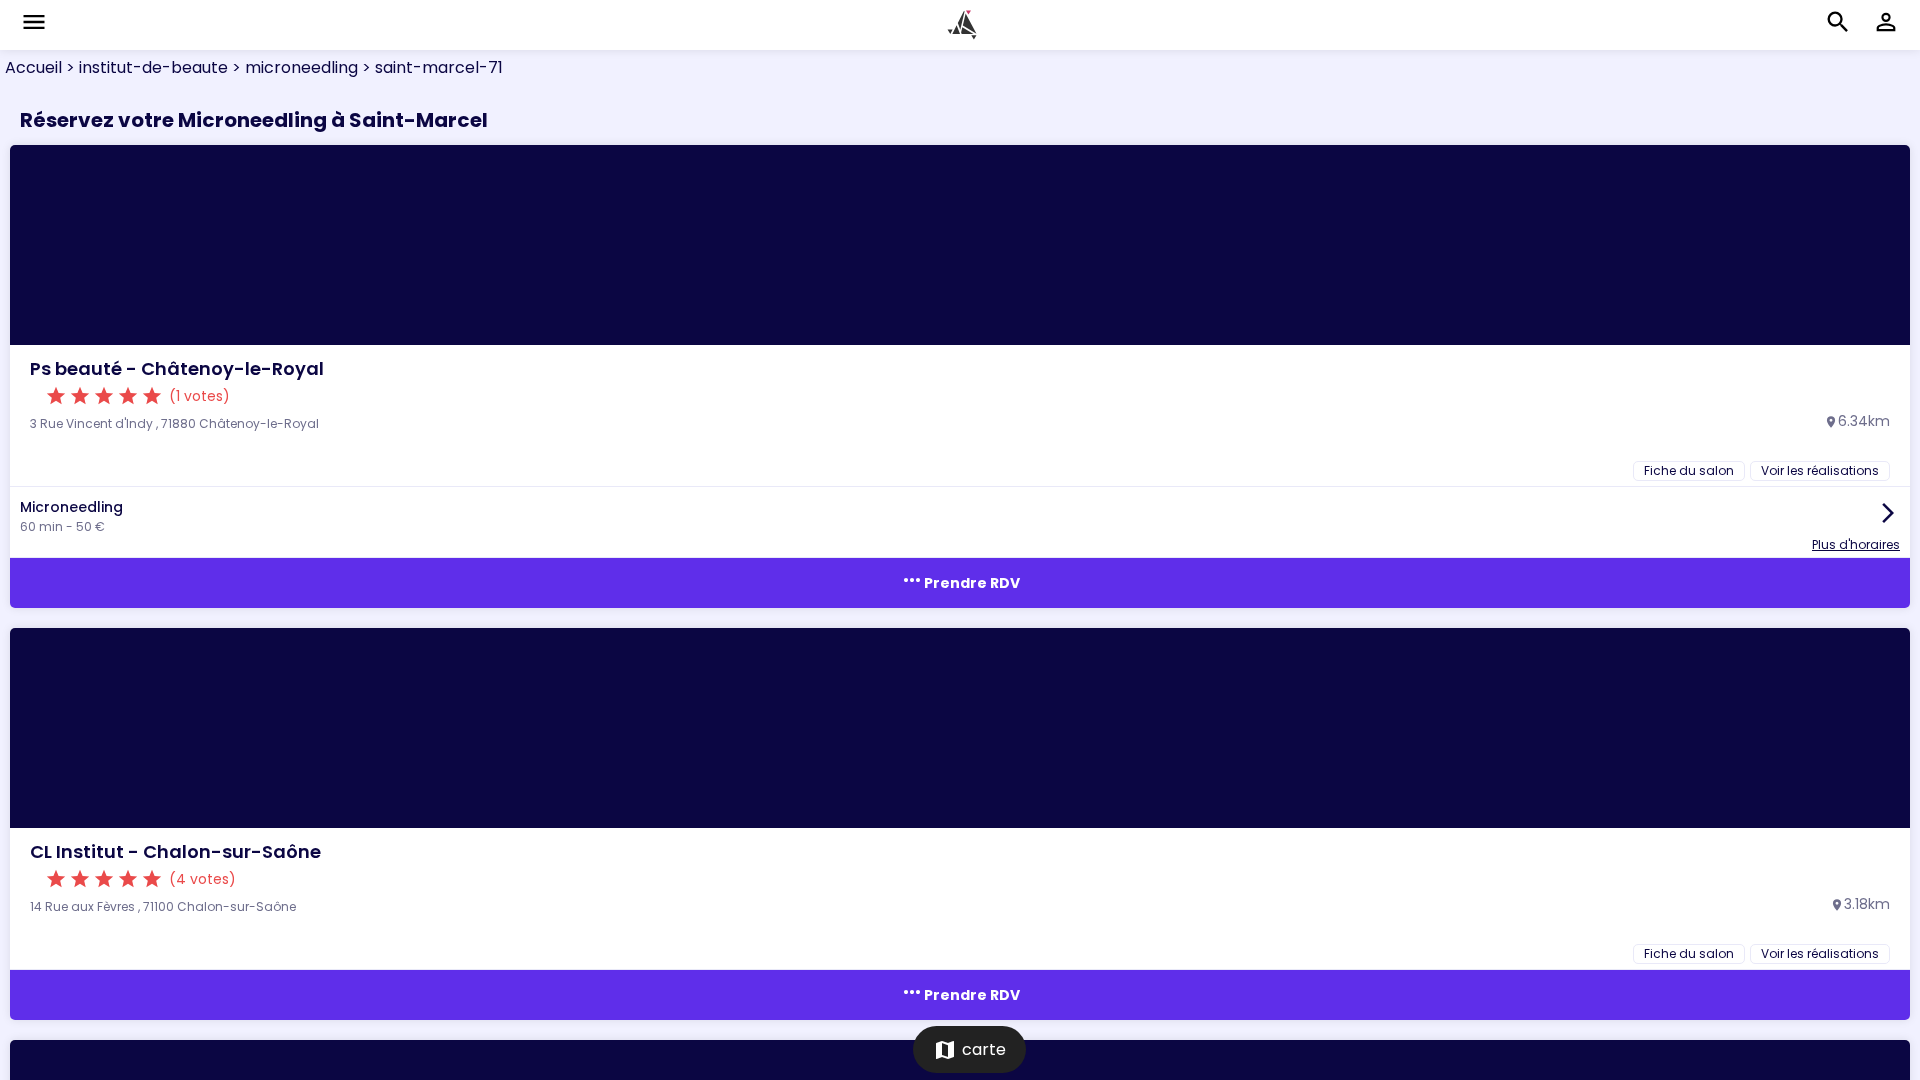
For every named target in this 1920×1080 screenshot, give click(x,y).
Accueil (33, 67)
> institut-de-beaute (145, 67)
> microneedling (293, 67)
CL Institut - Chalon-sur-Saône (175, 851)
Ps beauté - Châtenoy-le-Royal (177, 368)
